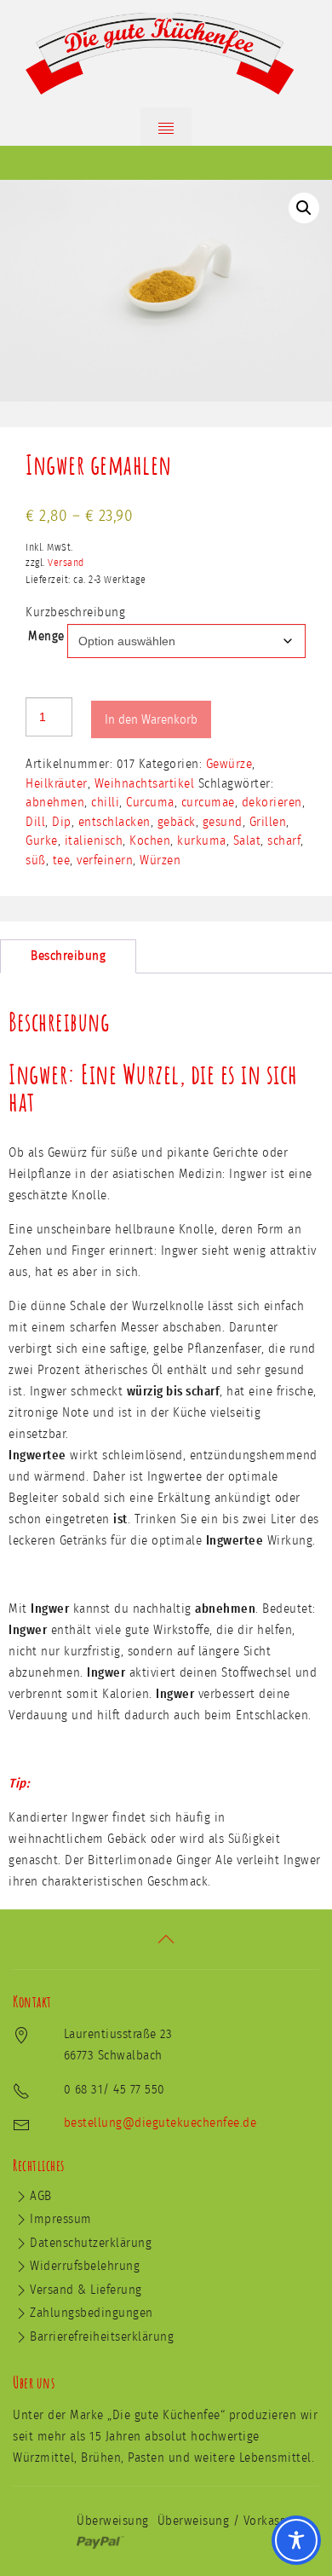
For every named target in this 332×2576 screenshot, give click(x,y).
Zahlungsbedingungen (92, 2313)
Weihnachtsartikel (145, 784)
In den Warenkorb (151, 720)
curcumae (208, 803)
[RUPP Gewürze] (166, 54)
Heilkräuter (57, 784)
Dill (35, 822)
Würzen (160, 861)
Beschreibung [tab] (68, 956)
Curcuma (150, 803)
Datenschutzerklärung (91, 2243)
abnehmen (55, 803)
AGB (41, 2196)
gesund (223, 822)
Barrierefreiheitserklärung (102, 2337)
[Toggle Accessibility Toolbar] (296, 2540)
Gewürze (229, 764)
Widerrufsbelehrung (85, 2266)
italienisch (94, 841)
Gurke (42, 841)
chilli (105, 803)
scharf (284, 841)
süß (36, 861)
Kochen (150, 841)
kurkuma (202, 841)
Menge (46, 636)
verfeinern (105, 861)
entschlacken (114, 822)
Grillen (268, 822)
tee (62, 861)
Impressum (61, 2219)
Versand (66, 563)
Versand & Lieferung (86, 2290)
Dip (62, 822)
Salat (247, 841)
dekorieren (272, 803)
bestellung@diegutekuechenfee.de (160, 2123)
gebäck (177, 822)
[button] (304, 208)
